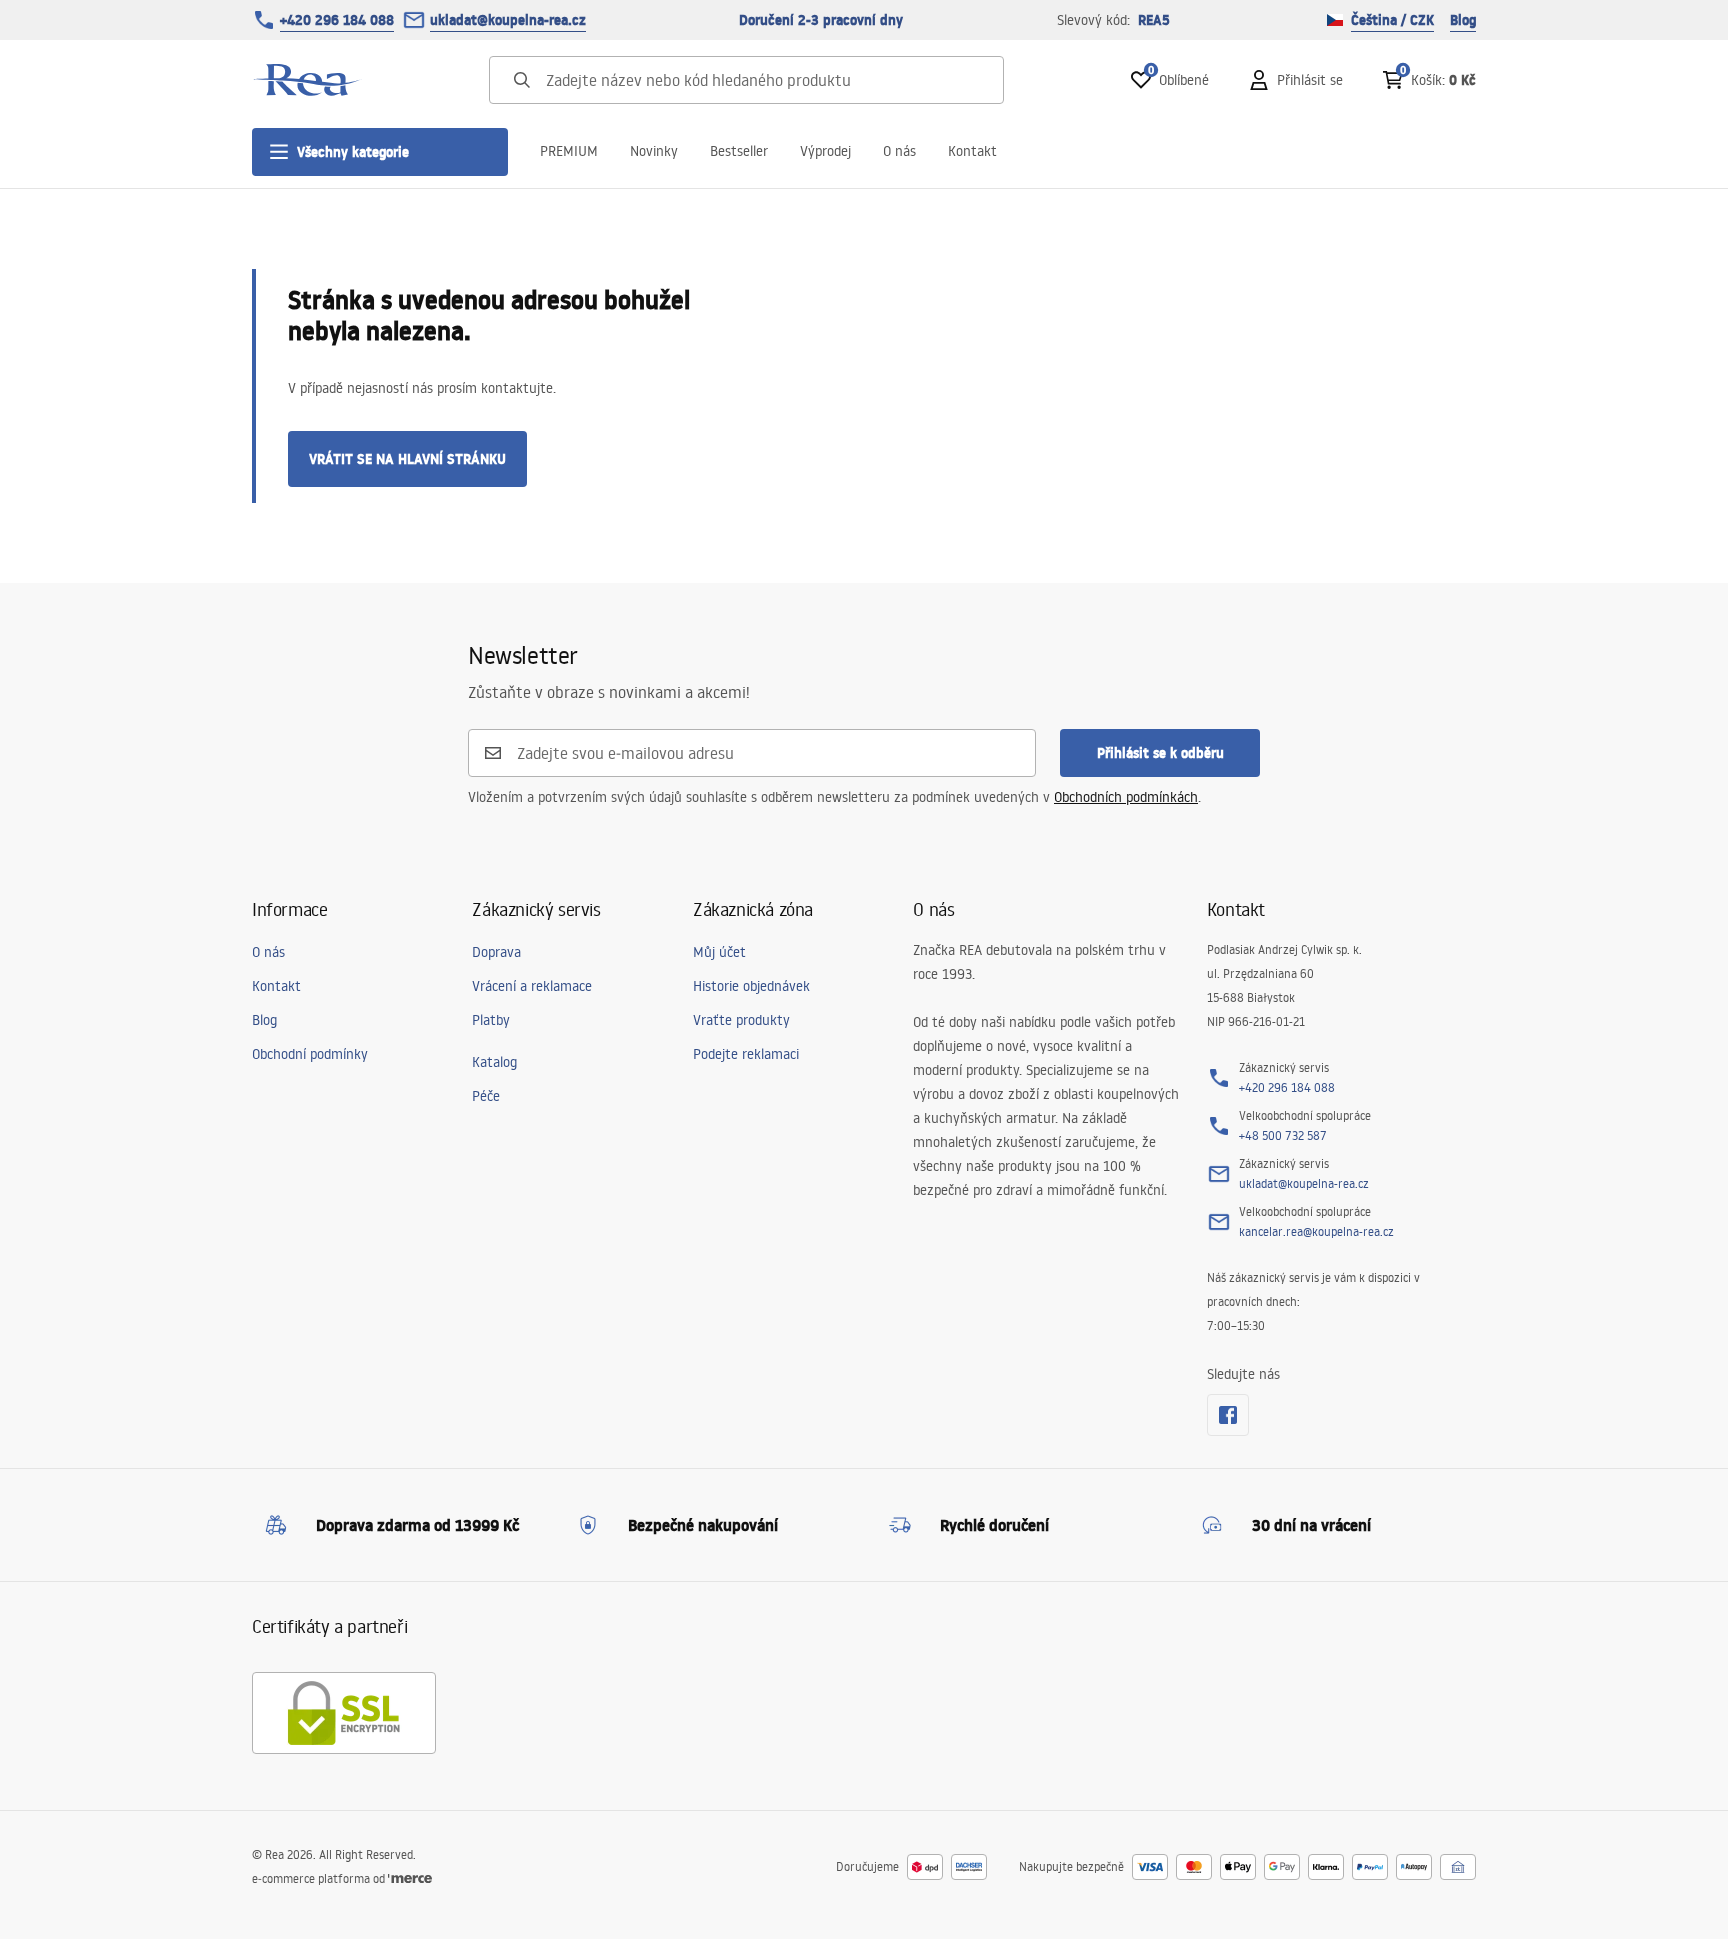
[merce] (410, 1878)
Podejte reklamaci (746, 1054)
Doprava (496, 952)
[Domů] (307, 80)
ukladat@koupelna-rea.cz (508, 20)
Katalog (494, 1062)
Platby (491, 1020)
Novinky (654, 151)
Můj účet (719, 952)
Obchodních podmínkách (1126, 797)
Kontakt (972, 151)
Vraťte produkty (741, 1020)
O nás (899, 151)
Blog (1463, 20)
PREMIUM (569, 151)
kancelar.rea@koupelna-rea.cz (1316, 1231)
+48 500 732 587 (1283, 1135)
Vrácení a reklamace (532, 986)
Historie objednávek (751, 986)
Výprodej (825, 151)
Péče (486, 1096)
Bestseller (739, 151)
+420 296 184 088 (337, 20)
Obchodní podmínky (310, 1054)
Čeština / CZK (1392, 20)
